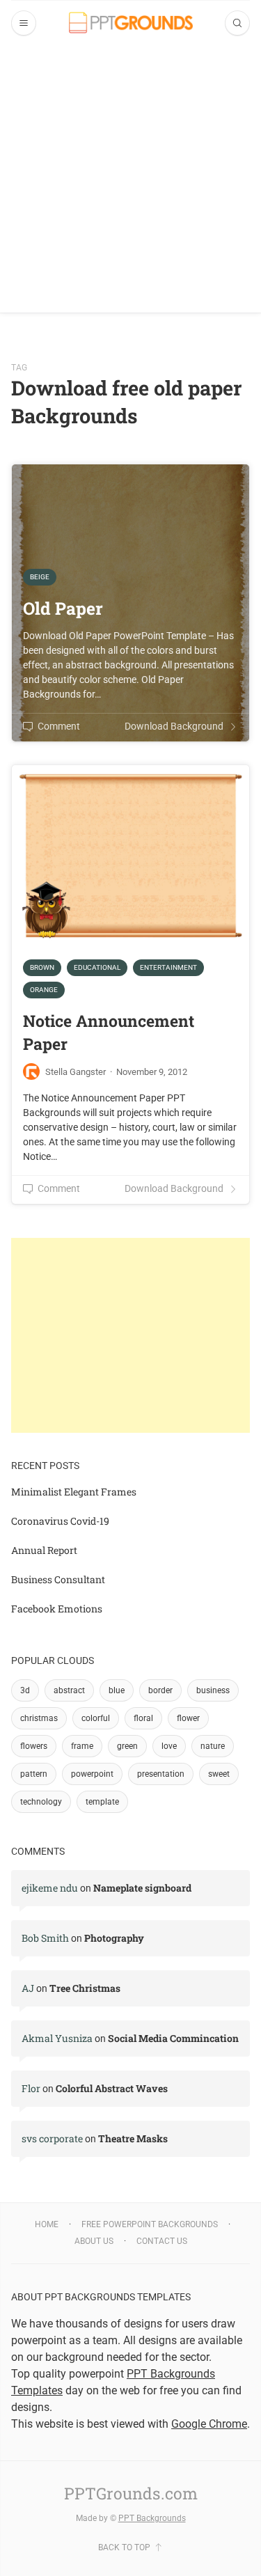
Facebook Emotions (57, 1609)
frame (82, 1746)
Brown (42, 967)
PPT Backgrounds (152, 2518)
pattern (34, 1774)
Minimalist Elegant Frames (74, 1492)
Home (47, 2224)
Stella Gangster (76, 1072)
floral (143, 1718)
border (160, 1690)
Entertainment (168, 967)
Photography (114, 1938)
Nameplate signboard (142, 1888)
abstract (69, 1690)
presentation (161, 1774)
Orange (44, 990)
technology (41, 1802)
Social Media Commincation (173, 2038)
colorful (96, 1718)
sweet (219, 1774)
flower (188, 1718)
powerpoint (92, 1774)
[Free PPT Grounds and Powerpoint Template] (131, 23)
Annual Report (44, 1550)
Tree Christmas (85, 1988)
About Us (94, 2241)
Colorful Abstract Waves (112, 2088)
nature (213, 1746)
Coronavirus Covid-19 (60, 1521)
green (127, 1746)
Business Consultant (58, 1579)
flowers (34, 1746)
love (169, 1746)
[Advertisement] (130, 182)
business (213, 1690)
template (102, 1802)
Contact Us (162, 2241)
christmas (39, 1718)
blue (117, 1690)
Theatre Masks (133, 2138)
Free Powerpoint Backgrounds (150, 2224)
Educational (97, 967)
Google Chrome (209, 2424)
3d (25, 1690)
